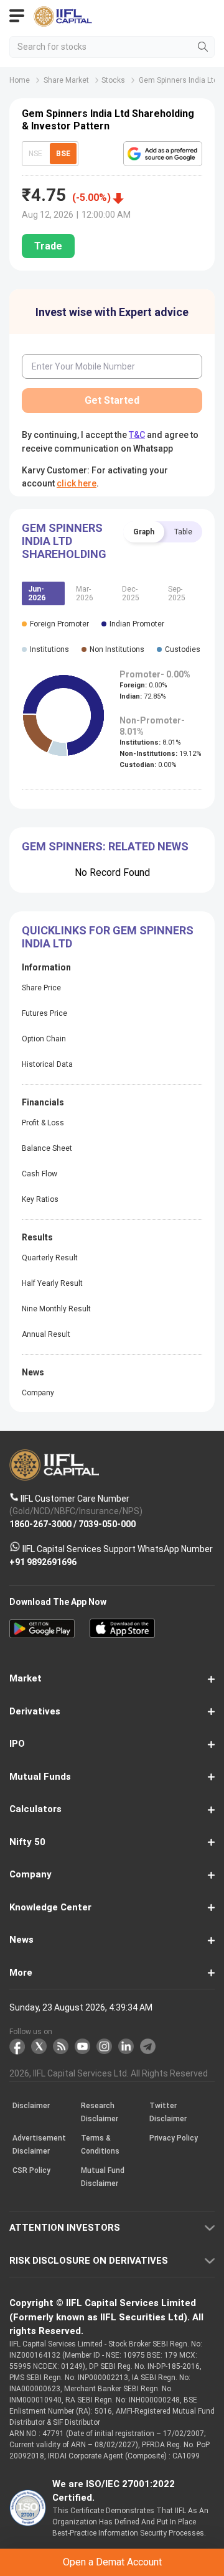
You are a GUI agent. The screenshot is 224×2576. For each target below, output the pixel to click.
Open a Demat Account (112, 1305)
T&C (122, 1336)
